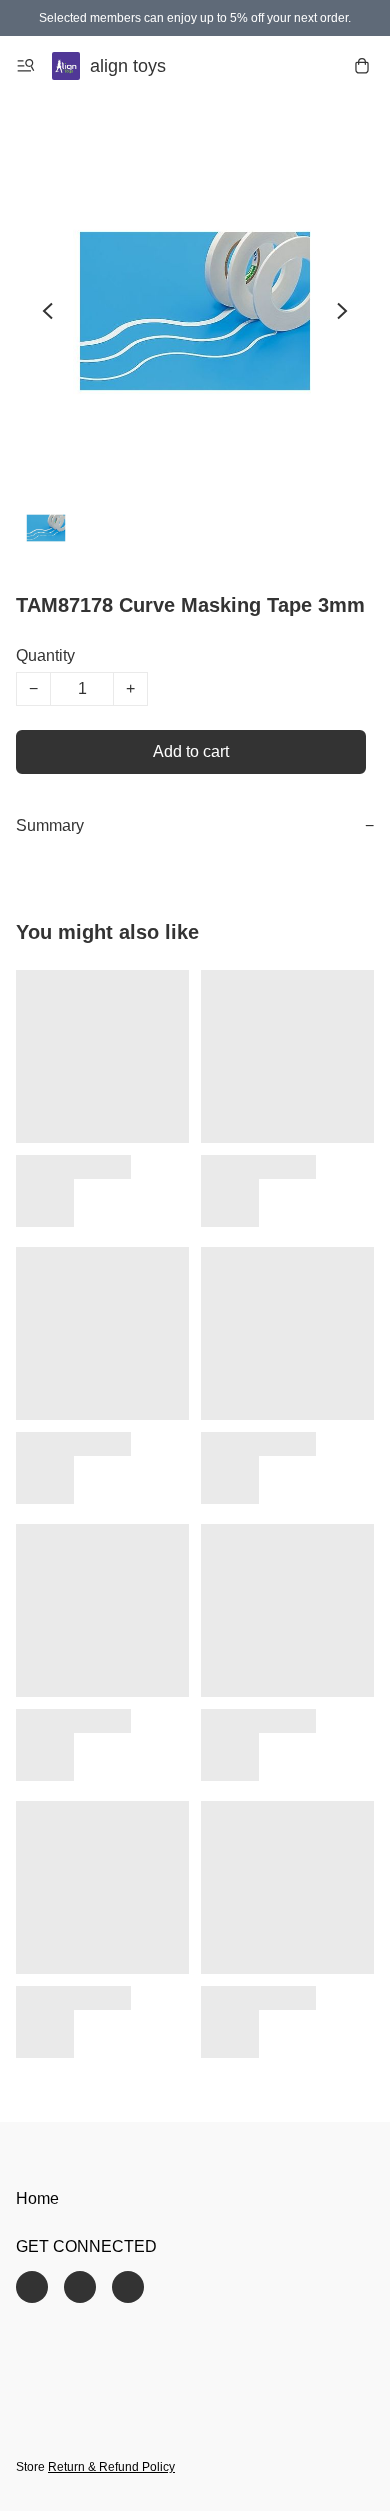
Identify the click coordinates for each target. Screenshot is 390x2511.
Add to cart (191, 751)
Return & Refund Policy (111, 2467)
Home (37, 2198)
